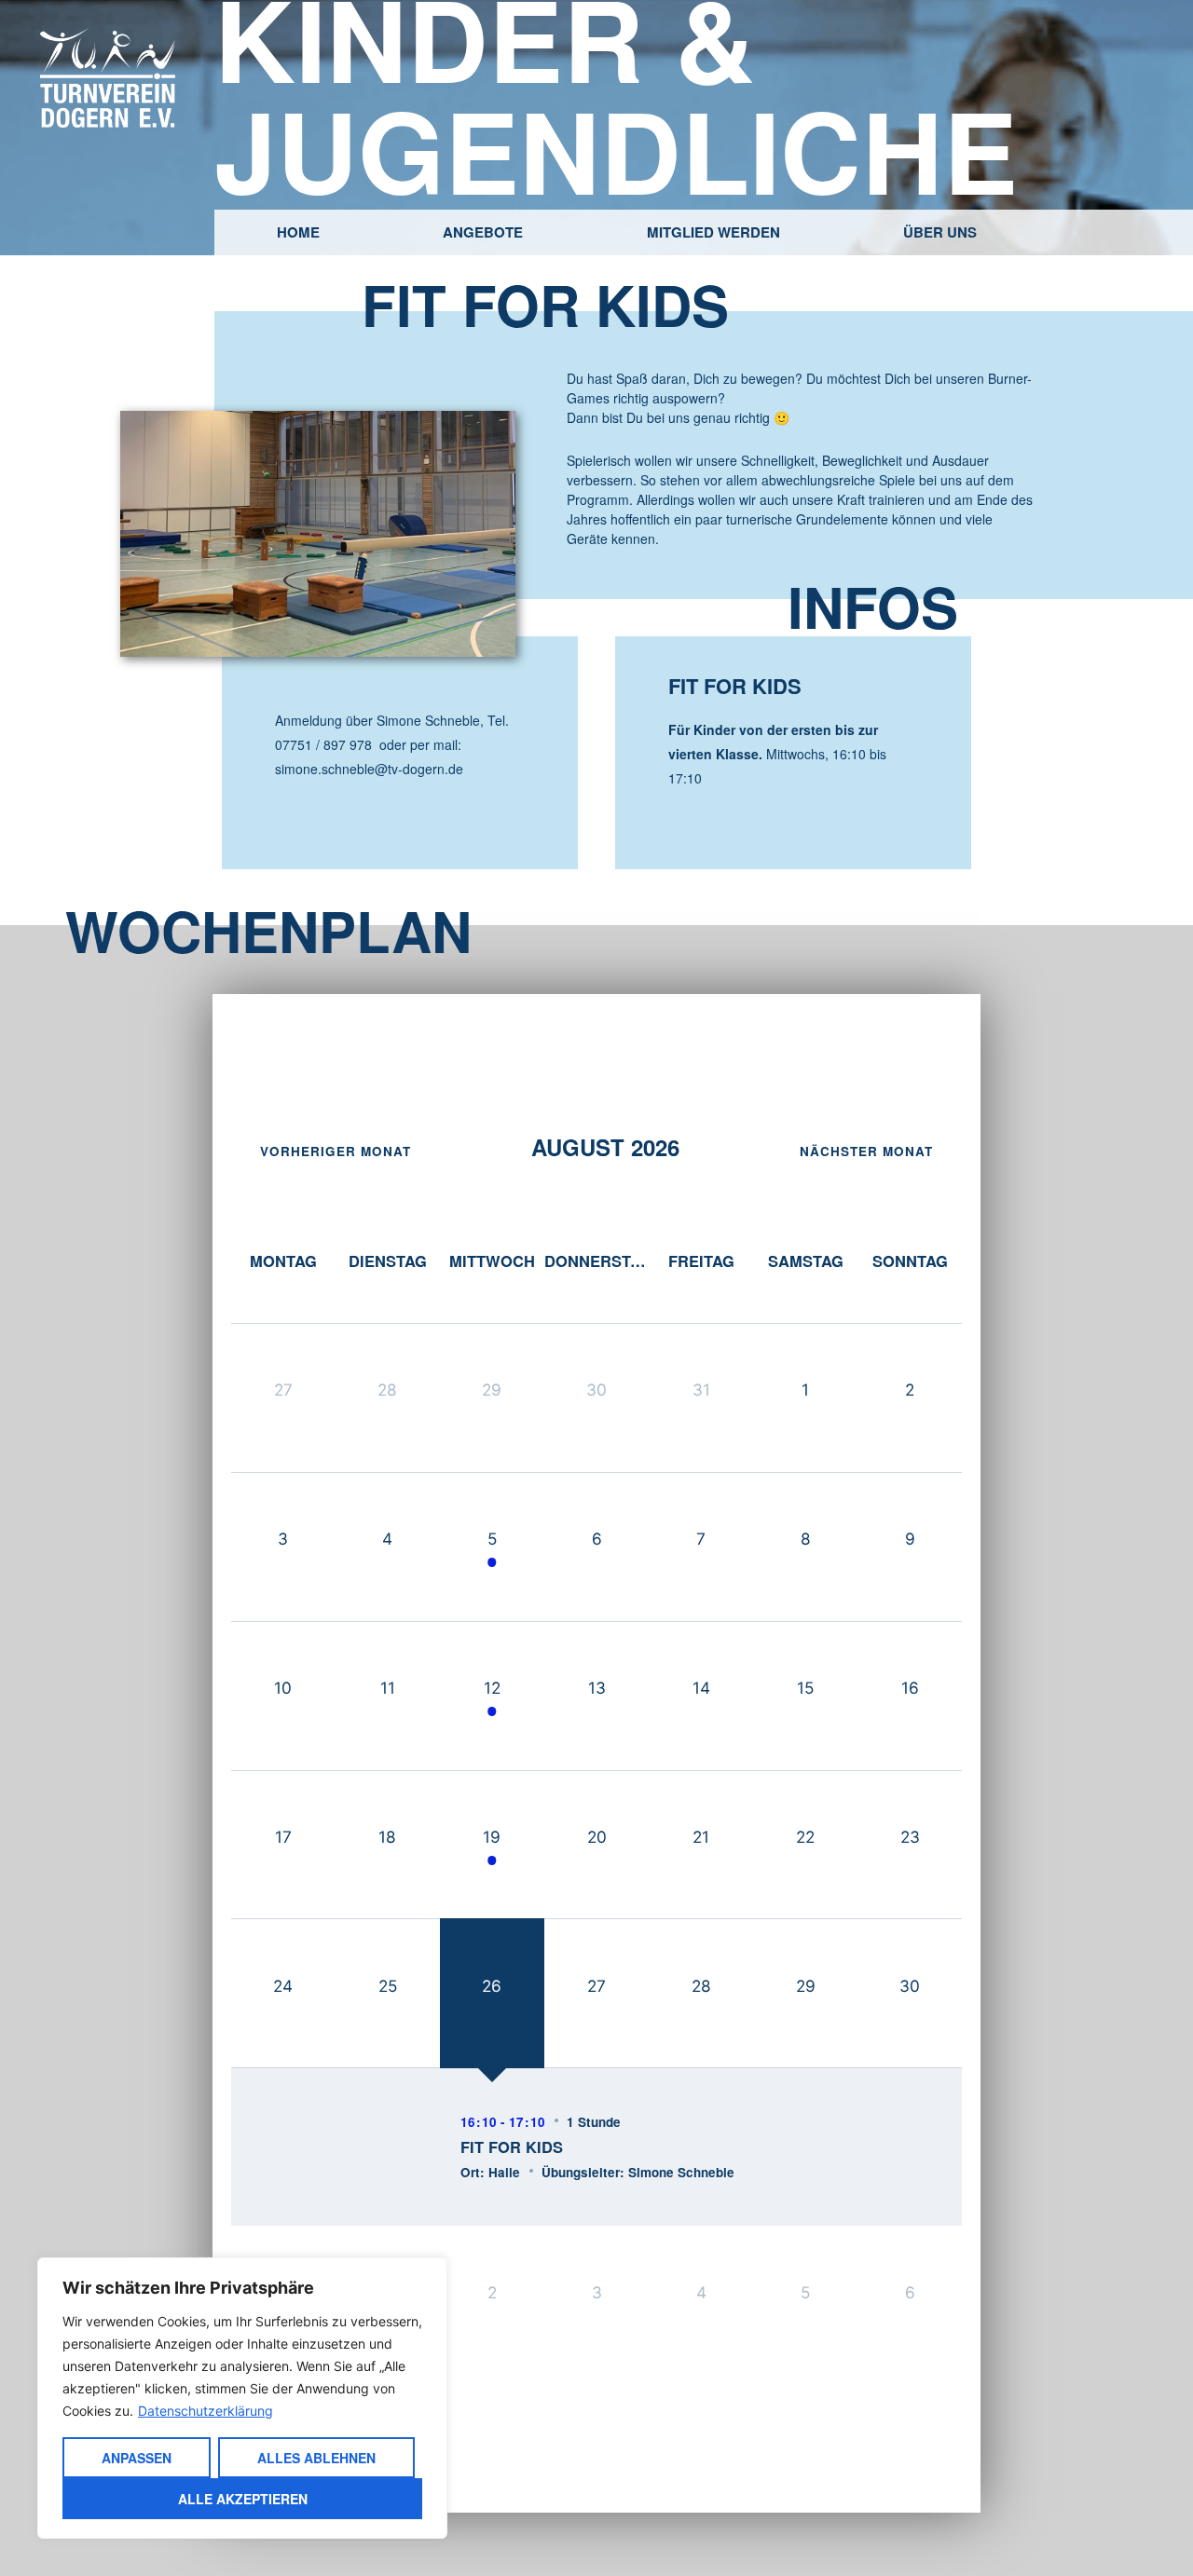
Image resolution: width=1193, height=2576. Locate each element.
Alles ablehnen (316, 2458)
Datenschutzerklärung (206, 2411)
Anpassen (137, 2458)
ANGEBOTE (483, 232)
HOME (298, 232)
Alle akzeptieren (243, 2499)
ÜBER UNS (940, 232)
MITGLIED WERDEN (713, 232)
